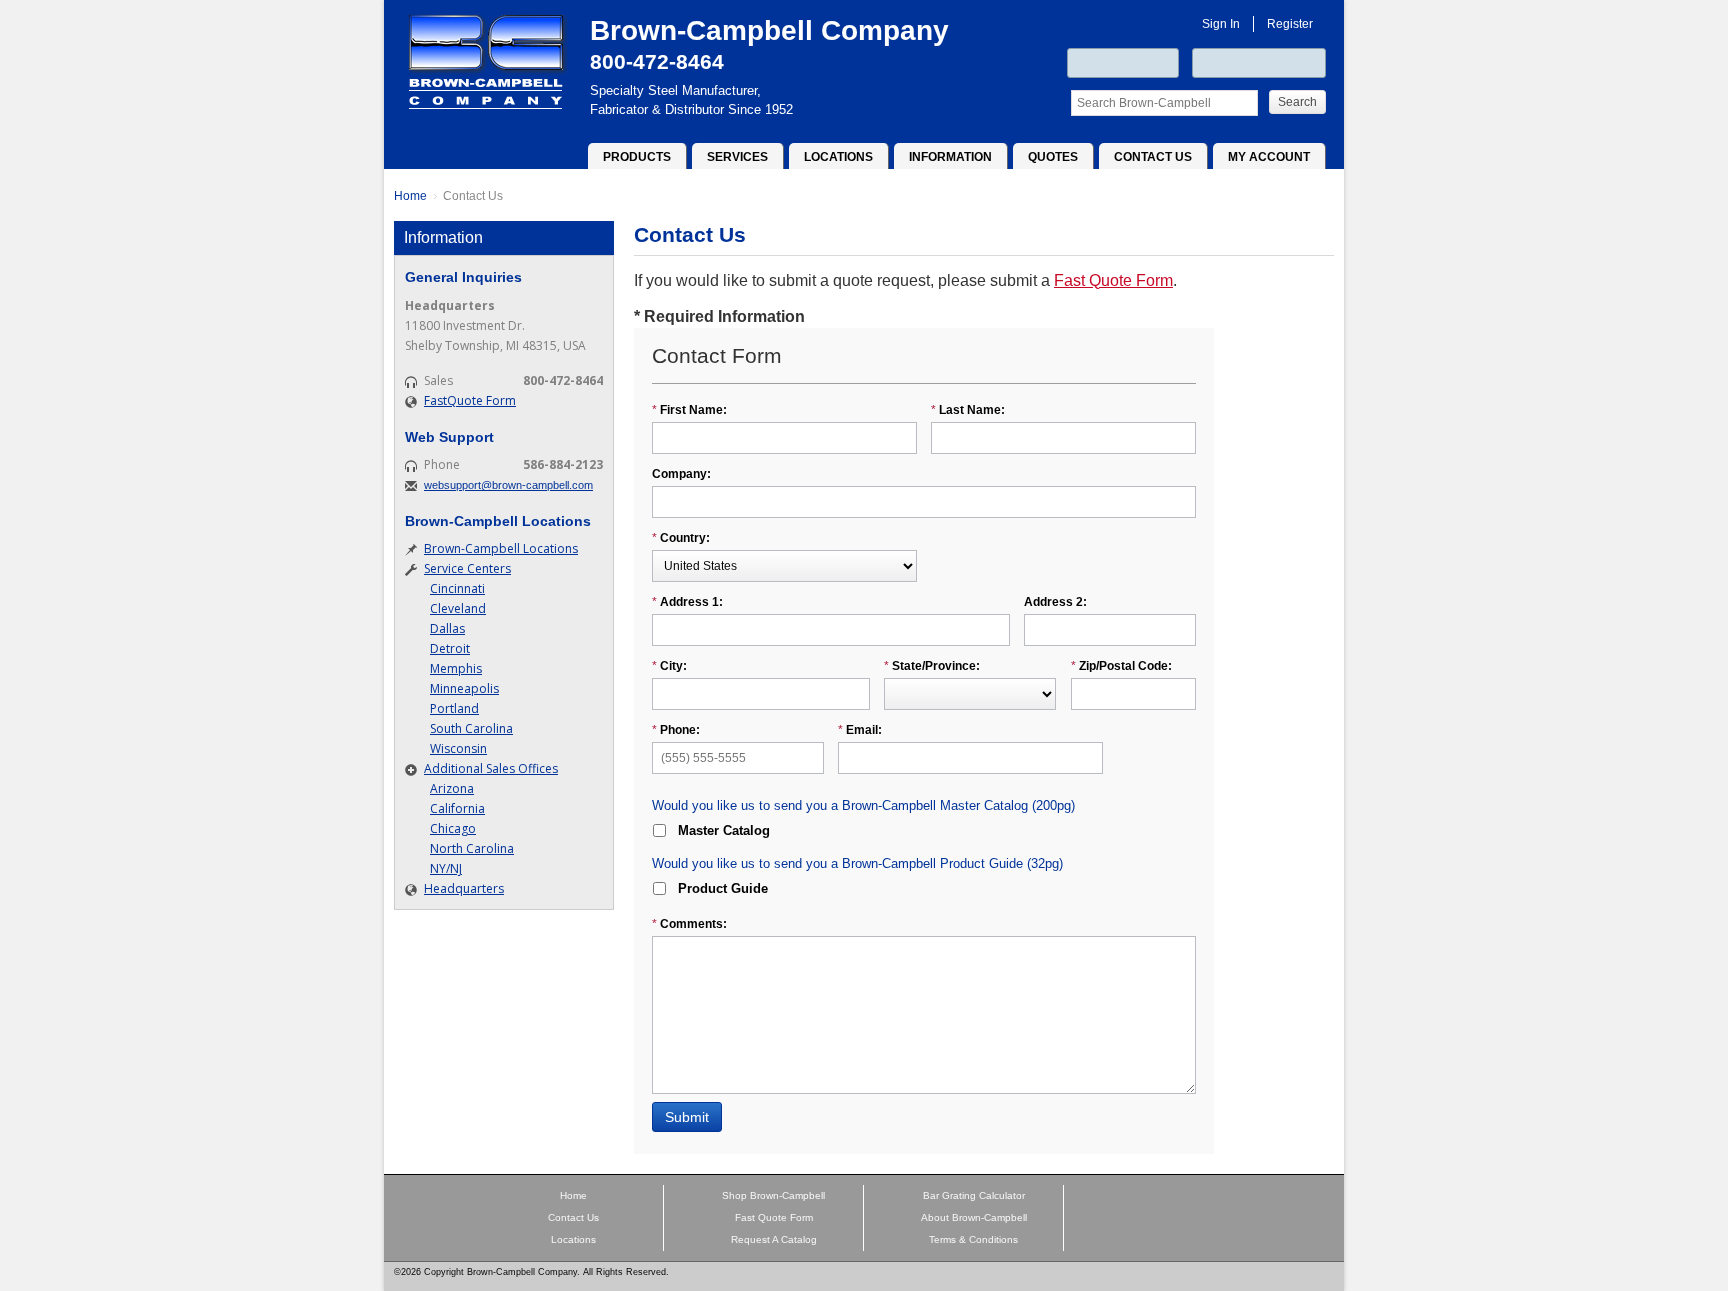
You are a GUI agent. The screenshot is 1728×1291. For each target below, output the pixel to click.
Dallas (447, 628)
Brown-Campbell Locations (501, 548)
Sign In (1221, 24)
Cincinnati (457, 588)
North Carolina (472, 848)
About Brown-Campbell (974, 1217)
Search (1297, 102)
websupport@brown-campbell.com (508, 485)
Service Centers (467, 568)
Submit (687, 1117)
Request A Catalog (774, 1239)
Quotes (1053, 157)
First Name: (689, 410)
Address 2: (1055, 602)
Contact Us (1153, 157)
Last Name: (968, 410)
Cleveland (458, 608)
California (457, 808)
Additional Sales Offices (491, 768)
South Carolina (471, 728)
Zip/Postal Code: (1121, 666)
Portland (454, 708)
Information (950, 157)
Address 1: (687, 602)
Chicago (453, 828)
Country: (681, 538)
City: (669, 666)
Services (737, 157)
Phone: (676, 730)
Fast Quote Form (1113, 280)
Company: (681, 474)
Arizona (452, 788)
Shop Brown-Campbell (773, 1195)
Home (410, 196)
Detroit (450, 648)
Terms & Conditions (973, 1239)
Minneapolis (464, 688)
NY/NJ (446, 868)
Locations (838, 157)
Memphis (456, 668)
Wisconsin (458, 748)
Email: (860, 730)
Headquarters (464, 888)
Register (1290, 24)
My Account (1269, 157)
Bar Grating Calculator (974, 1195)
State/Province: (932, 666)
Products (637, 157)
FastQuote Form (470, 400)
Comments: (689, 924)
